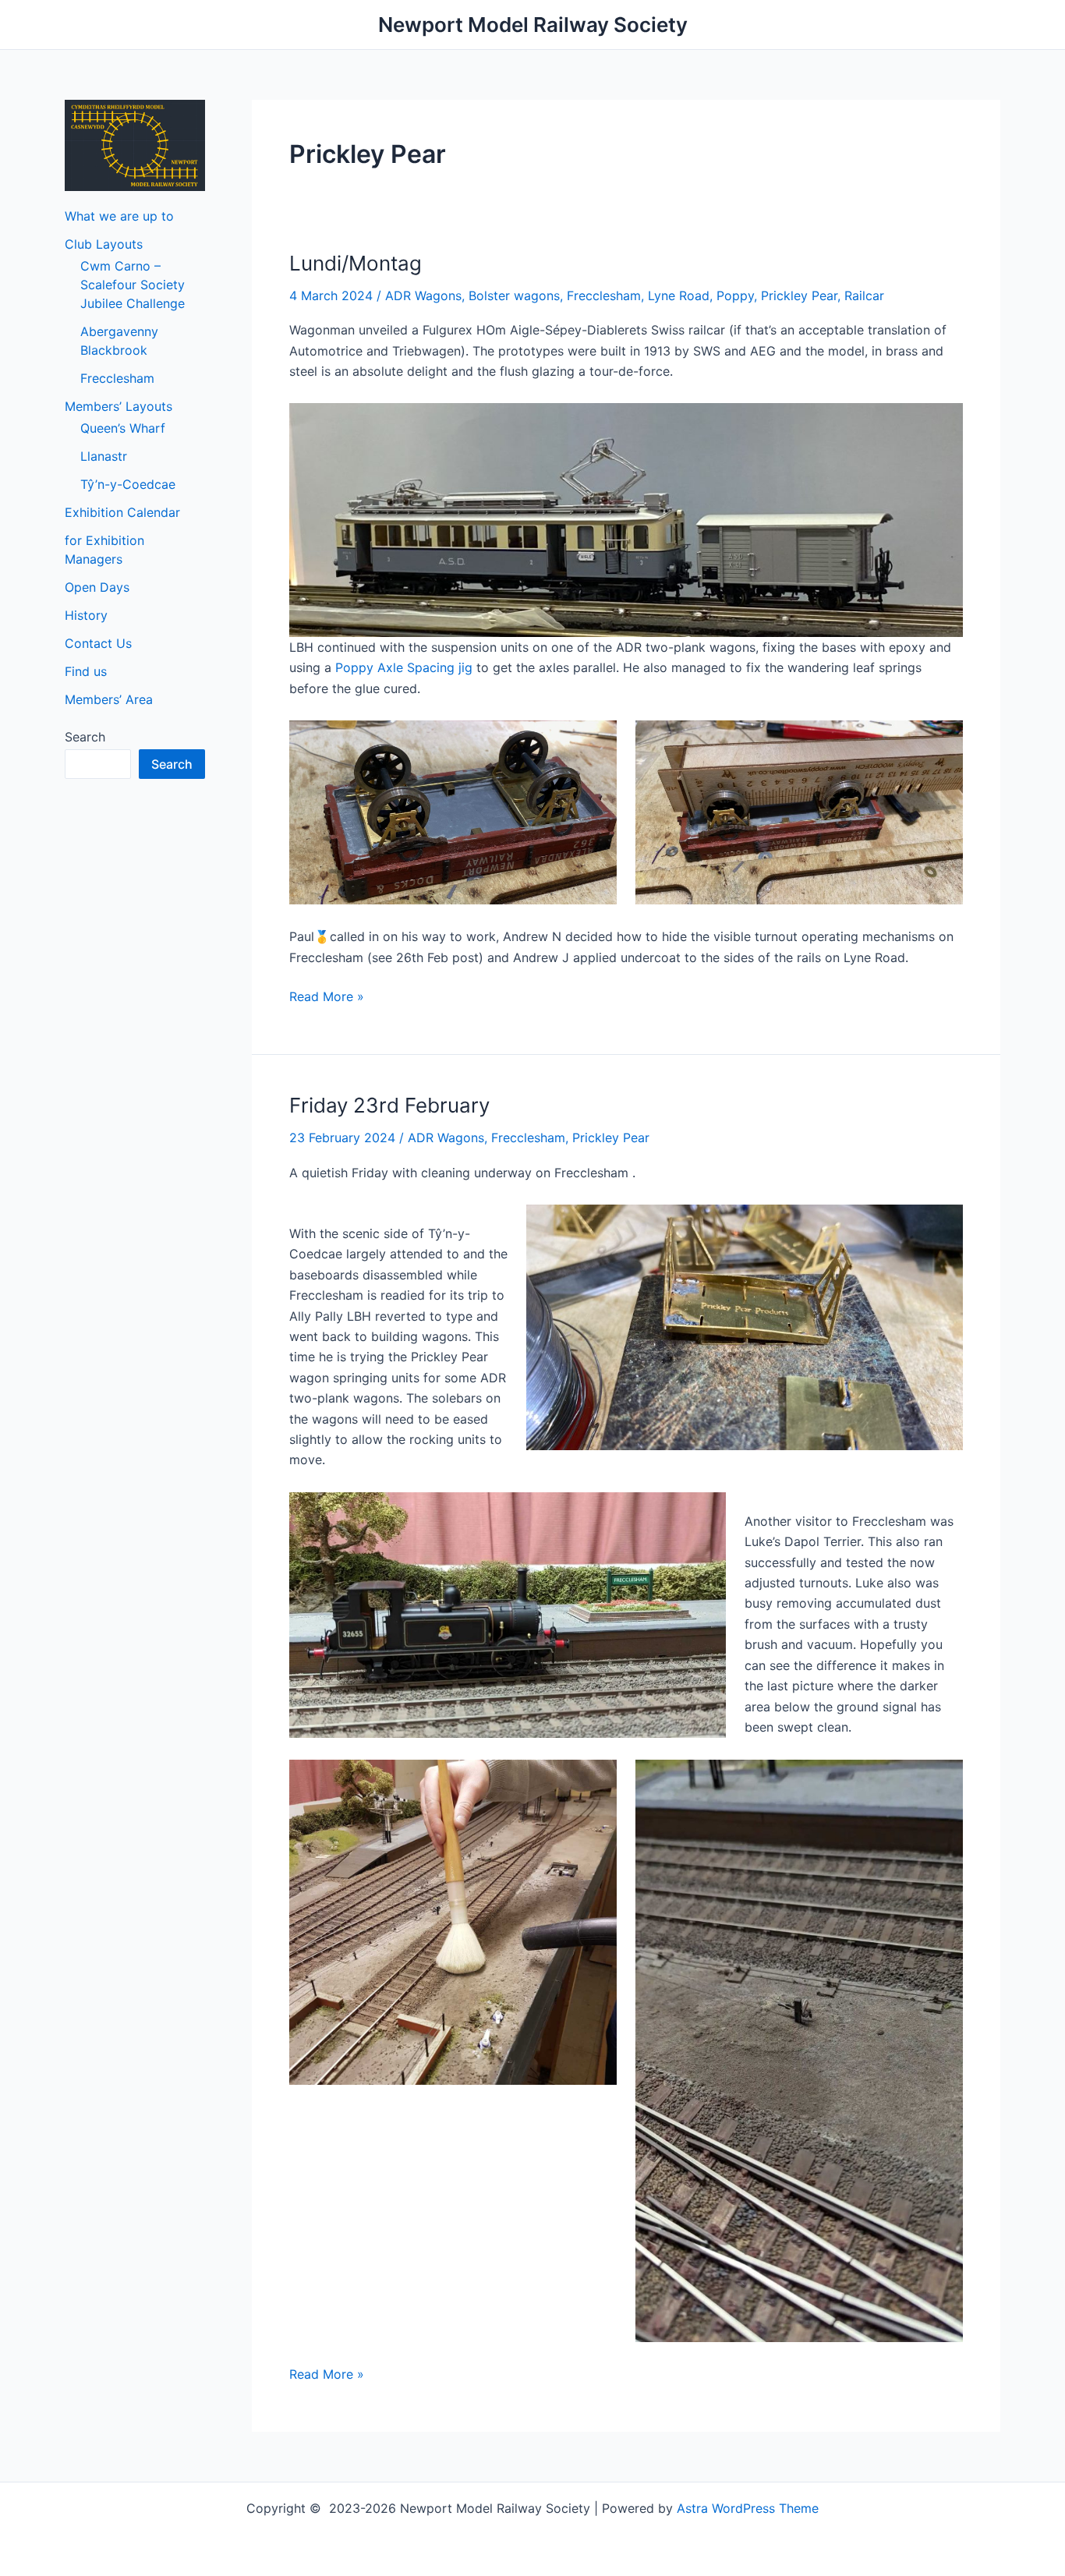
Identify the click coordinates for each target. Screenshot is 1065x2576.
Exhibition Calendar (122, 512)
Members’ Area (109, 699)
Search (85, 737)
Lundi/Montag (356, 263)
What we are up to (119, 216)
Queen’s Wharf (123, 428)
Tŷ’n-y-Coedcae (128, 484)
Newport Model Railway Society (533, 25)
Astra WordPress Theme (748, 2508)
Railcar (864, 295)
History (86, 615)
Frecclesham (117, 378)
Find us (86, 671)
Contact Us (98, 643)
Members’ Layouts (119, 406)
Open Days (97, 587)
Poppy (735, 295)
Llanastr (104, 456)
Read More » (327, 996)
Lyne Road (679, 295)
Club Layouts (104, 244)
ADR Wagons (423, 295)
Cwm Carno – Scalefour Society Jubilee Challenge (133, 285)
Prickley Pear (799, 295)
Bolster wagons (514, 295)
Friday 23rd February (389, 1105)
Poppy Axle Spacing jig (404, 667)
